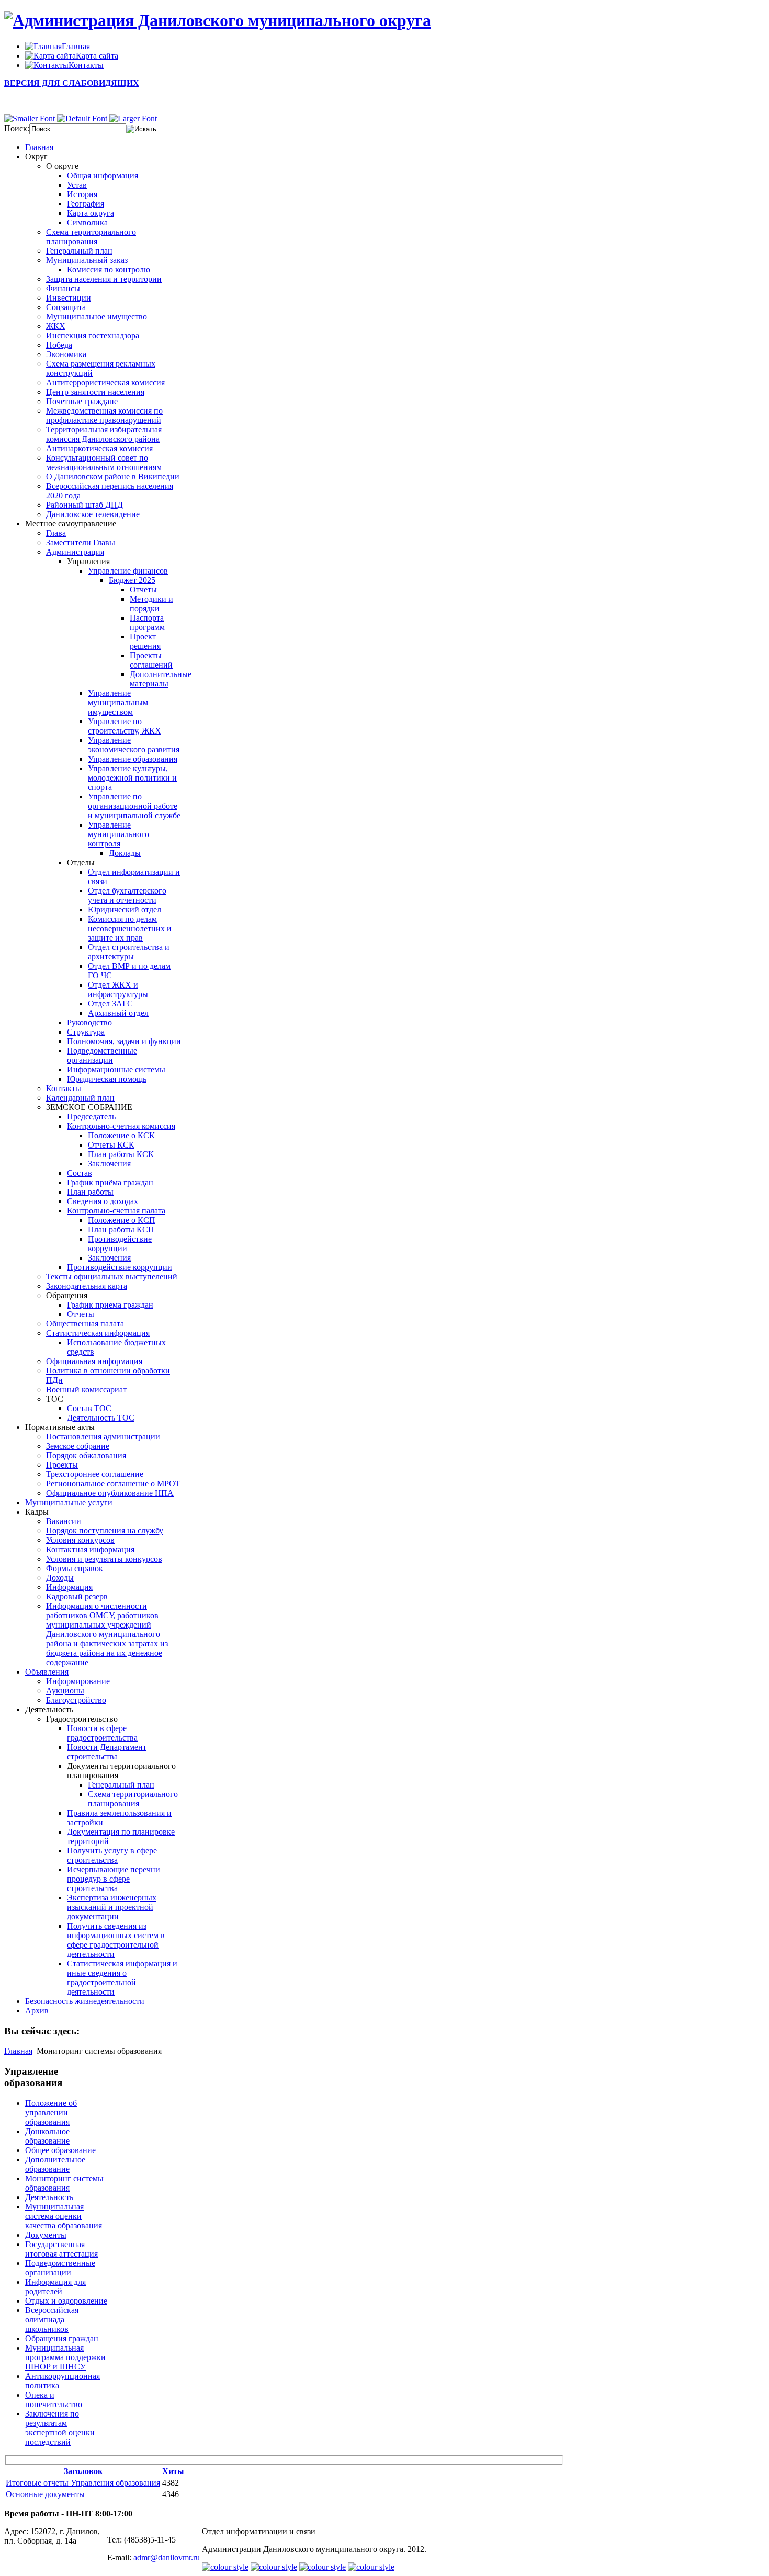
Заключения (109, 1164)
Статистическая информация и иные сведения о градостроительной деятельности (122, 1978)
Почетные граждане (82, 401)
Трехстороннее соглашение (95, 1474)
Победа (59, 345)
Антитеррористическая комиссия (105, 382)
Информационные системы (116, 1069)
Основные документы (45, 2494)
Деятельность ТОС (101, 1418)
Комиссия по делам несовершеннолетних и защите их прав (130, 928)
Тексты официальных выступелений (112, 1276)
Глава (56, 533)
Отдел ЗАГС (110, 1004)
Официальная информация (94, 1361)
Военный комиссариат (86, 1389)
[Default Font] (82, 118)
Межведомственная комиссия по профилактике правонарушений (104, 415)
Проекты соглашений (151, 660)
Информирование (78, 1681)
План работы (90, 1192)
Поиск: (17, 128)
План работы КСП (121, 1229)
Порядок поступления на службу (105, 1531)
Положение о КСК (121, 1135)
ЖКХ (56, 326)
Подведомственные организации (102, 1055)
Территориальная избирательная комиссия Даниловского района (104, 434)
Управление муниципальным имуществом (118, 702)
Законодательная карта (87, 1286)
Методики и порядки (151, 604)
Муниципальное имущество (97, 317)
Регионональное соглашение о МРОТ (113, 1484)
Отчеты (143, 589)
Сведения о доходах (103, 1201)
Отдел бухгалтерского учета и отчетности (127, 895)
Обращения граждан (62, 2338)
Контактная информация (90, 1549)
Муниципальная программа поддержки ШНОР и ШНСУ (65, 2357)
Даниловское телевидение (93, 514)
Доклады (125, 853)
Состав (80, 1173)
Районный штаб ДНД (84, 505)
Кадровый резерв (77, 1596)
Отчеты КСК (111, 1145)
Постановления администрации (103, 1436)
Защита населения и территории (104, 279)
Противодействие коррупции (120, 1244)
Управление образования (133, 759)
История (82, 194)
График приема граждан (110, 1305)
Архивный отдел (118, 1013)
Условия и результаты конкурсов (104, 1559)
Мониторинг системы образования (64, 2183)
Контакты (64, 1088)
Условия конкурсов (80, 1540)
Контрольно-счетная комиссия (121, 1126)
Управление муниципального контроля (118, 834)
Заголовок (83, 2471)
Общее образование (60, 2150)
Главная (18, 2051)
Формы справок (75, 1568)
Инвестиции (69, 298)
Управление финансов (128, 571)
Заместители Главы (81, 542)
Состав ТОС (89, 1408)
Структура (86, 1032)
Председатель (91, 1117)
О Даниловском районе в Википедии (113, 477)
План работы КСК (121, 1154)
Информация (69, 1587)
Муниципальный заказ (87, 260)
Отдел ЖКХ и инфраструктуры (118, 989)
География (86, 204)
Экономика (66, 354)
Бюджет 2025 (132, 580)
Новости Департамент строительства (107, 1752)
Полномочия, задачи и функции (124, 1041)
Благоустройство (76, 1700)
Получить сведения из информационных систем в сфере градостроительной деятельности (116, 1940)
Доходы (60, 1578)
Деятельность (49, 2197)
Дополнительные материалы (161, 679)
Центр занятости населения (95, 392)
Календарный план (80, 1098)
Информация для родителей (55, 2287)
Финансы (63, 288)
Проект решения (145, 641)
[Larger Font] (133, 118)
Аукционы (65, 1691)
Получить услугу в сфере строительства (112, 1855)
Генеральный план (79, 251)
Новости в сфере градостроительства (102, 1733)
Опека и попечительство (54, 2400)
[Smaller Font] (30, 118)
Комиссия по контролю (109, 270)
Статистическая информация (98, 1333)
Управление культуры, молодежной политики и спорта (132, 778)
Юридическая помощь (107, 1079)
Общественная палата (85, 1324)
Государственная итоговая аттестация (61, 2249)
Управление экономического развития (134, 745)
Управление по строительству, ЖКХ (125, 726)
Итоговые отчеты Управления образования (83, 2483)
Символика (87, 222)
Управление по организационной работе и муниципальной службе (134, 806)
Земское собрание (78, 1446)
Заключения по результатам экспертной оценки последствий (60, 2428)
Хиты (173, 2471)
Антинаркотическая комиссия (99, 448)
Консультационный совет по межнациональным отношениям (104, 462)
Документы (46, 2235)
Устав (77, 185)
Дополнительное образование (55, 2164)
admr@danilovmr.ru (167, 2557)
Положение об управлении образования (51, 2113)
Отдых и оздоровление (66, 2301)
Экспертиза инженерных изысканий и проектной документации (112, 1907)
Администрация (75, 552)
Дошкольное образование (47, 2136)
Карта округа (91, 213)
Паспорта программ (147, 622)
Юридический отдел (125, 909)
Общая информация (103, 175)
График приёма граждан (110, 1182)
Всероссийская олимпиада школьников (52, 2320)
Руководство (89, 1022)
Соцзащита (66, 307)
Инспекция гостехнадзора (93, 335)
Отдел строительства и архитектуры (129, 952)
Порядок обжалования (86, 1455)
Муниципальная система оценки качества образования (64, 2216)
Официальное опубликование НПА (110, 1493)
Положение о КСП (122, 1220)
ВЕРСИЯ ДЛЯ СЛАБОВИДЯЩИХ (72, 83)
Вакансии (64, 1521)
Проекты (62, 1465)
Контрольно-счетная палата (116, 1211)
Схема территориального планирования (91, 237)
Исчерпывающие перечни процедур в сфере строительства (114, 1879)
